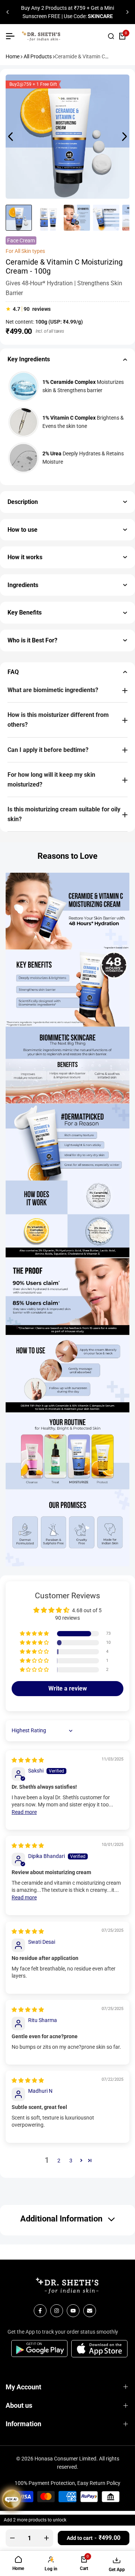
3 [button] (71, 2161)
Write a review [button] (68, 1688)
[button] (35, 1634)
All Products (38, 56)
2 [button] (59, 2161)
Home (13, 56)
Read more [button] (24, 1812)
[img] (28, 1760)
